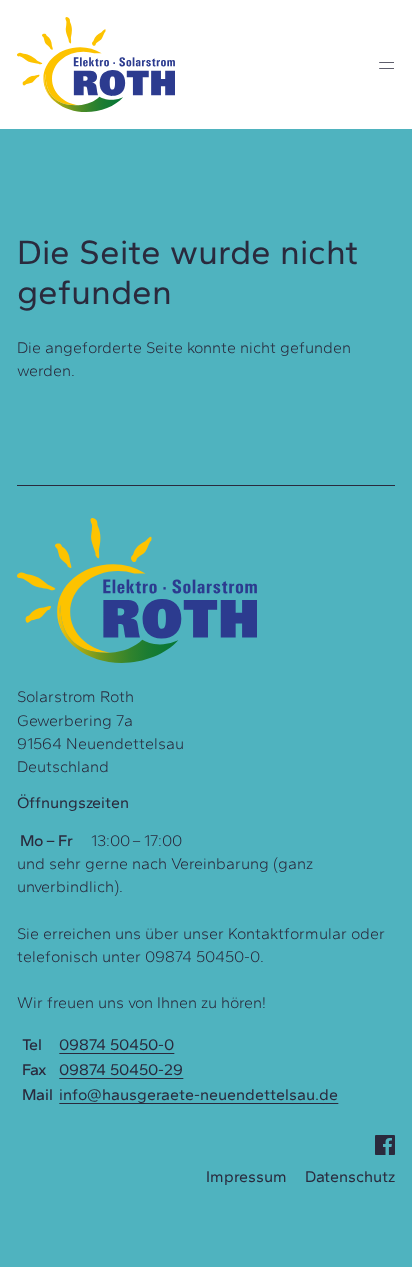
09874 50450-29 (121, 1069)
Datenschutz (350, 1176)
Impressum (246, 1176)
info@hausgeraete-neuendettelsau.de (198, 1094)
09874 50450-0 (116, 1044)
